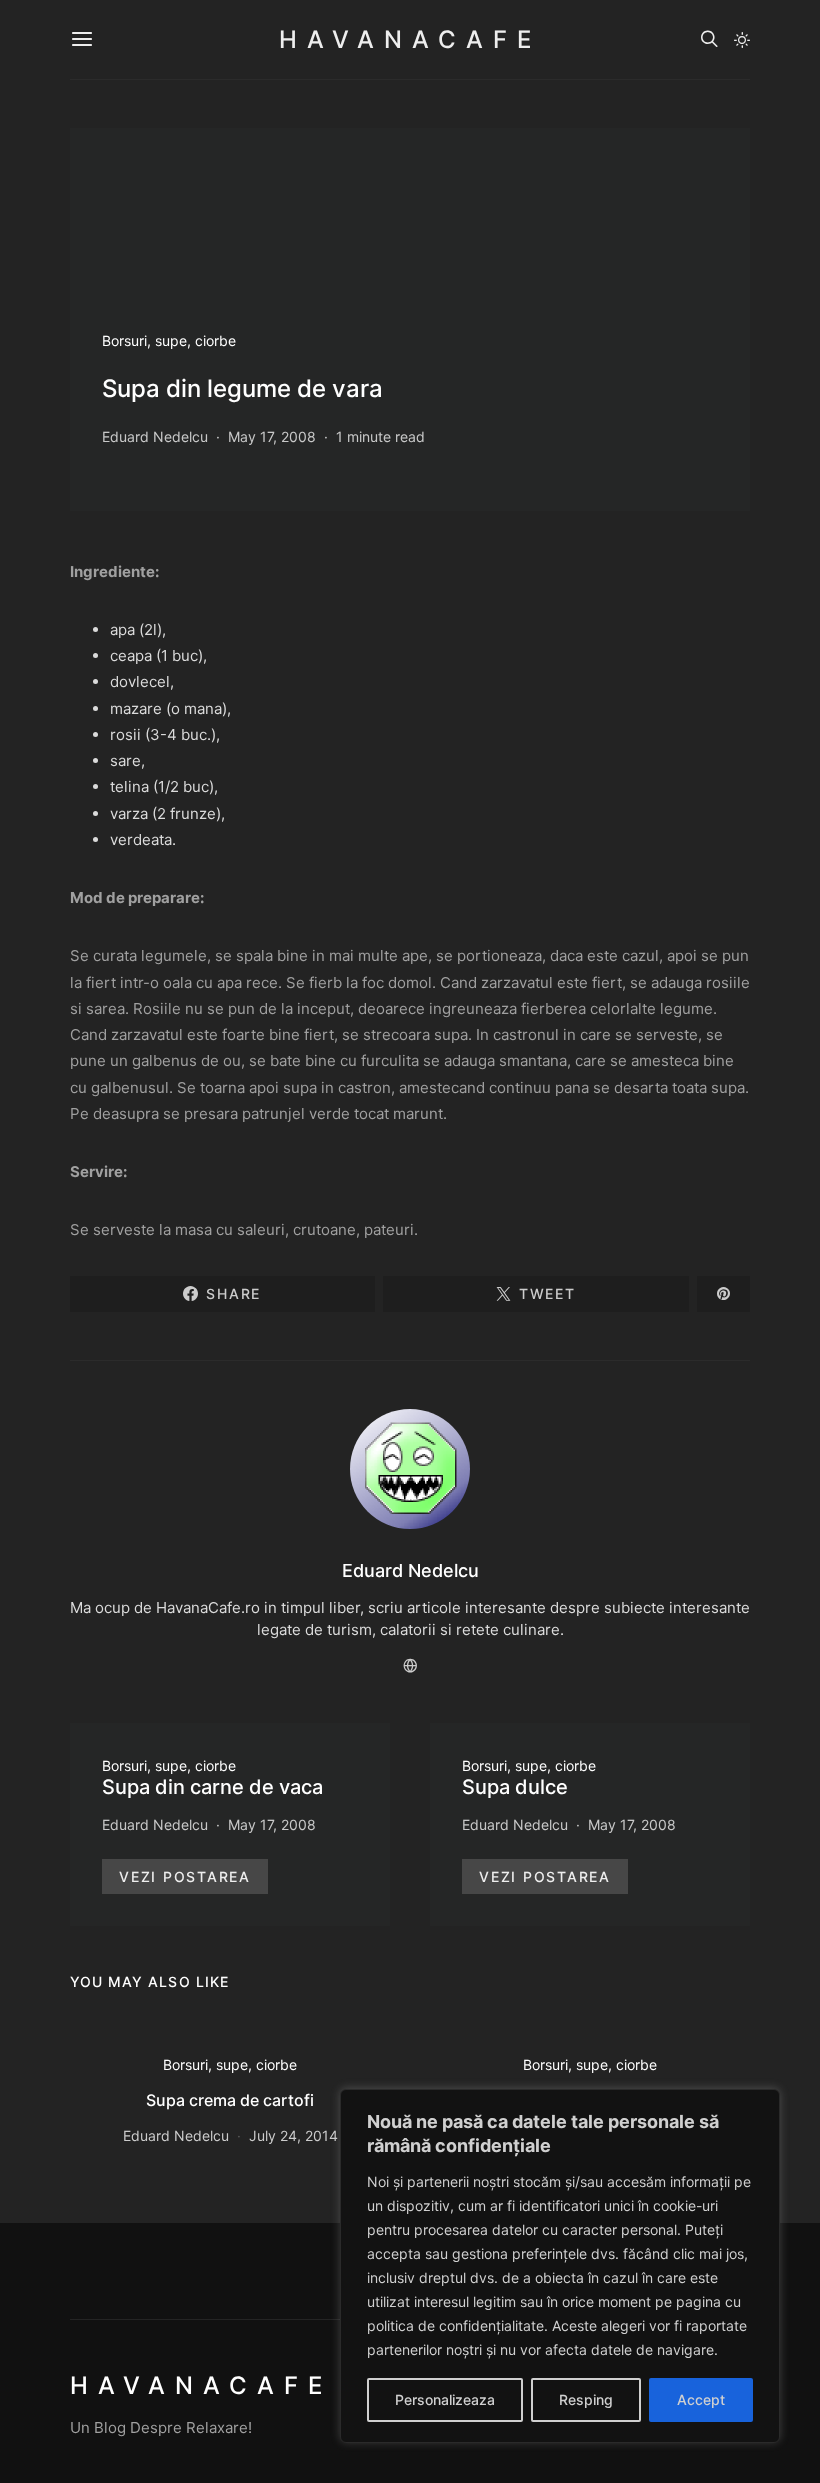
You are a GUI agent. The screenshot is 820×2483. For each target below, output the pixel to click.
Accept (701, 2399)
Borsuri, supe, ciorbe (169, 340)
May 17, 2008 (272, 436)
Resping (586, 2399)
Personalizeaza (445, 2399)
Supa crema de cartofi (230, 2100)
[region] (560, 2266)
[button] (742, 40)
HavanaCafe (410, 39)
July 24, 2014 (293, 2135)
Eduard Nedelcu (155, 436)
